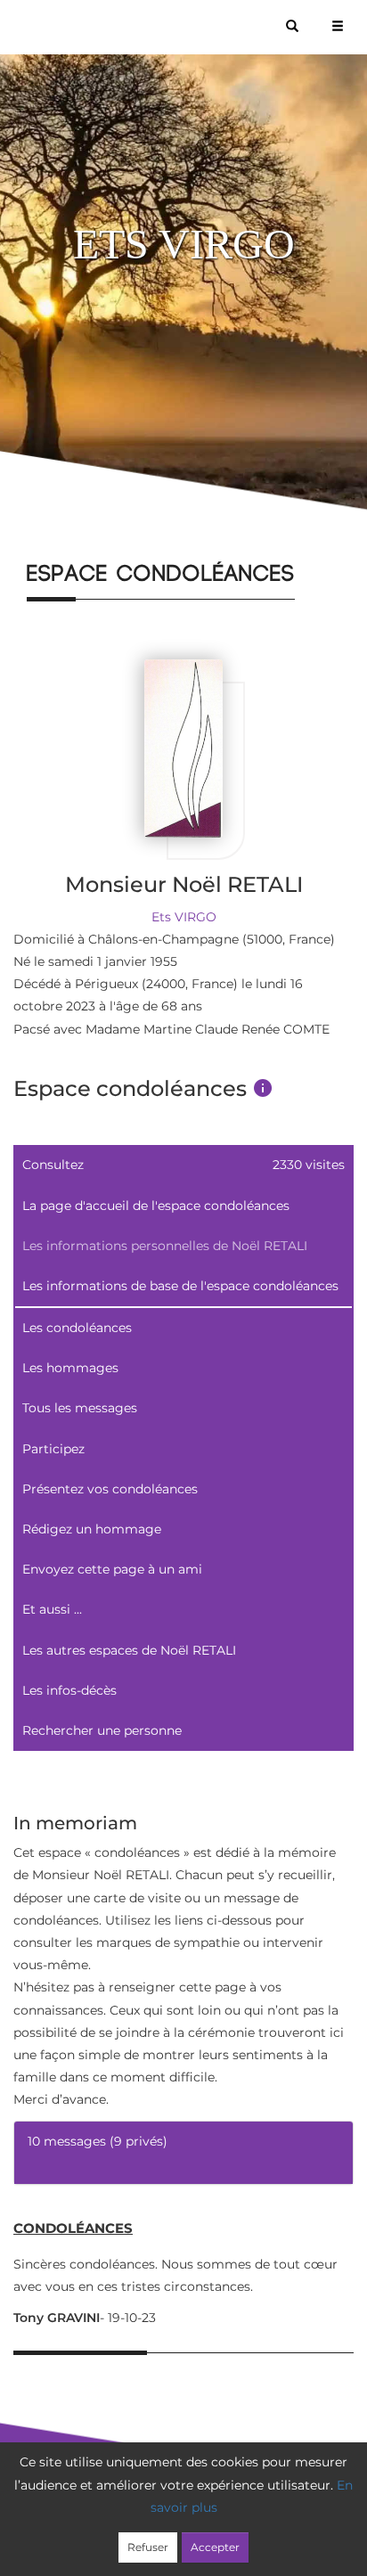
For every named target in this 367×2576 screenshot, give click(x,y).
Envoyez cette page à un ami (112, 1569)
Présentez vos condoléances (110, 1489)
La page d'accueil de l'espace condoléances (156, 1206)
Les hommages (70, 1368)
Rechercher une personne (102, 1730)
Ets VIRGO (184, 917)
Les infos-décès (69, 1690)
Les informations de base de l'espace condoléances (180, 1286)
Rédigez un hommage (92, 1529)
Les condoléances (77, 1328)
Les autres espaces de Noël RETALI (129, 1650)
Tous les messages (80, 1408)
